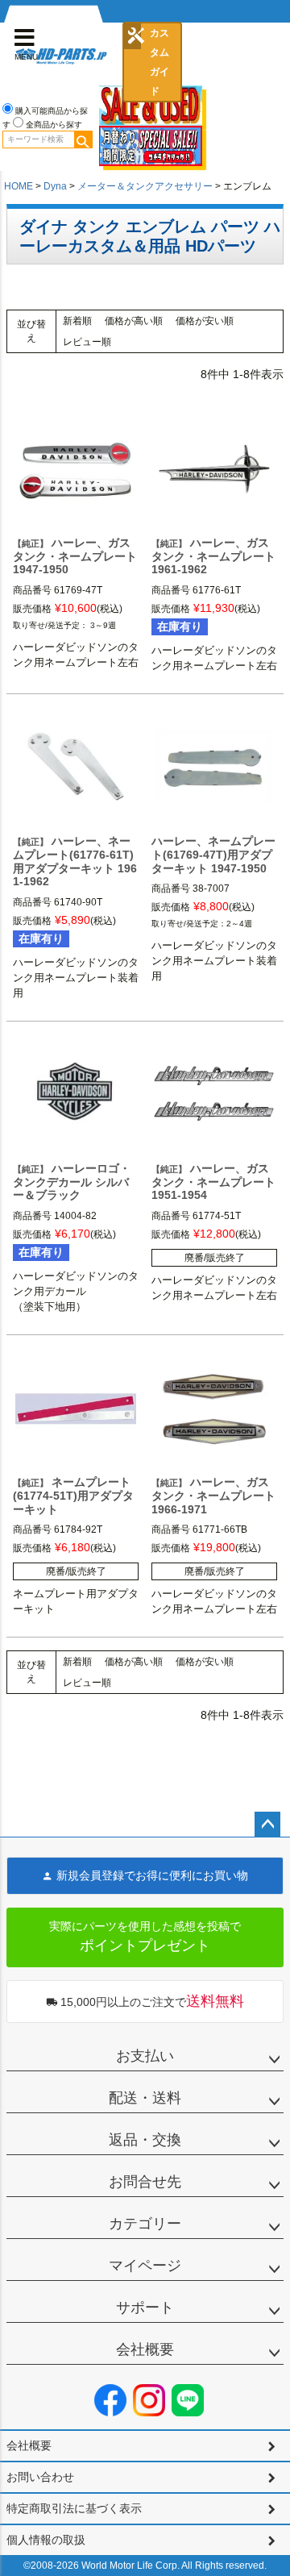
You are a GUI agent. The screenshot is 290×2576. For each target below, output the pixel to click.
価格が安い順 (205, 321)
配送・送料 (145, 2098)
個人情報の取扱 (46, 2540)
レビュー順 (87, 342)
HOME (19, 186)
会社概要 (145, 2349)
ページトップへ (267, 1825)
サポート (145, 2308)
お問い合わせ (40, 2477)
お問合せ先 (145, 2182)
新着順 (77, 321)
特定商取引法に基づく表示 (74, 2508)
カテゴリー (145, 2224)
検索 (83, 139)
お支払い (145, 2056)
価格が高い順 (134, 321)
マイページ (145, 2266)
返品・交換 (145, 2140)
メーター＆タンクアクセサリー (145, 186)
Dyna (55, 186)
